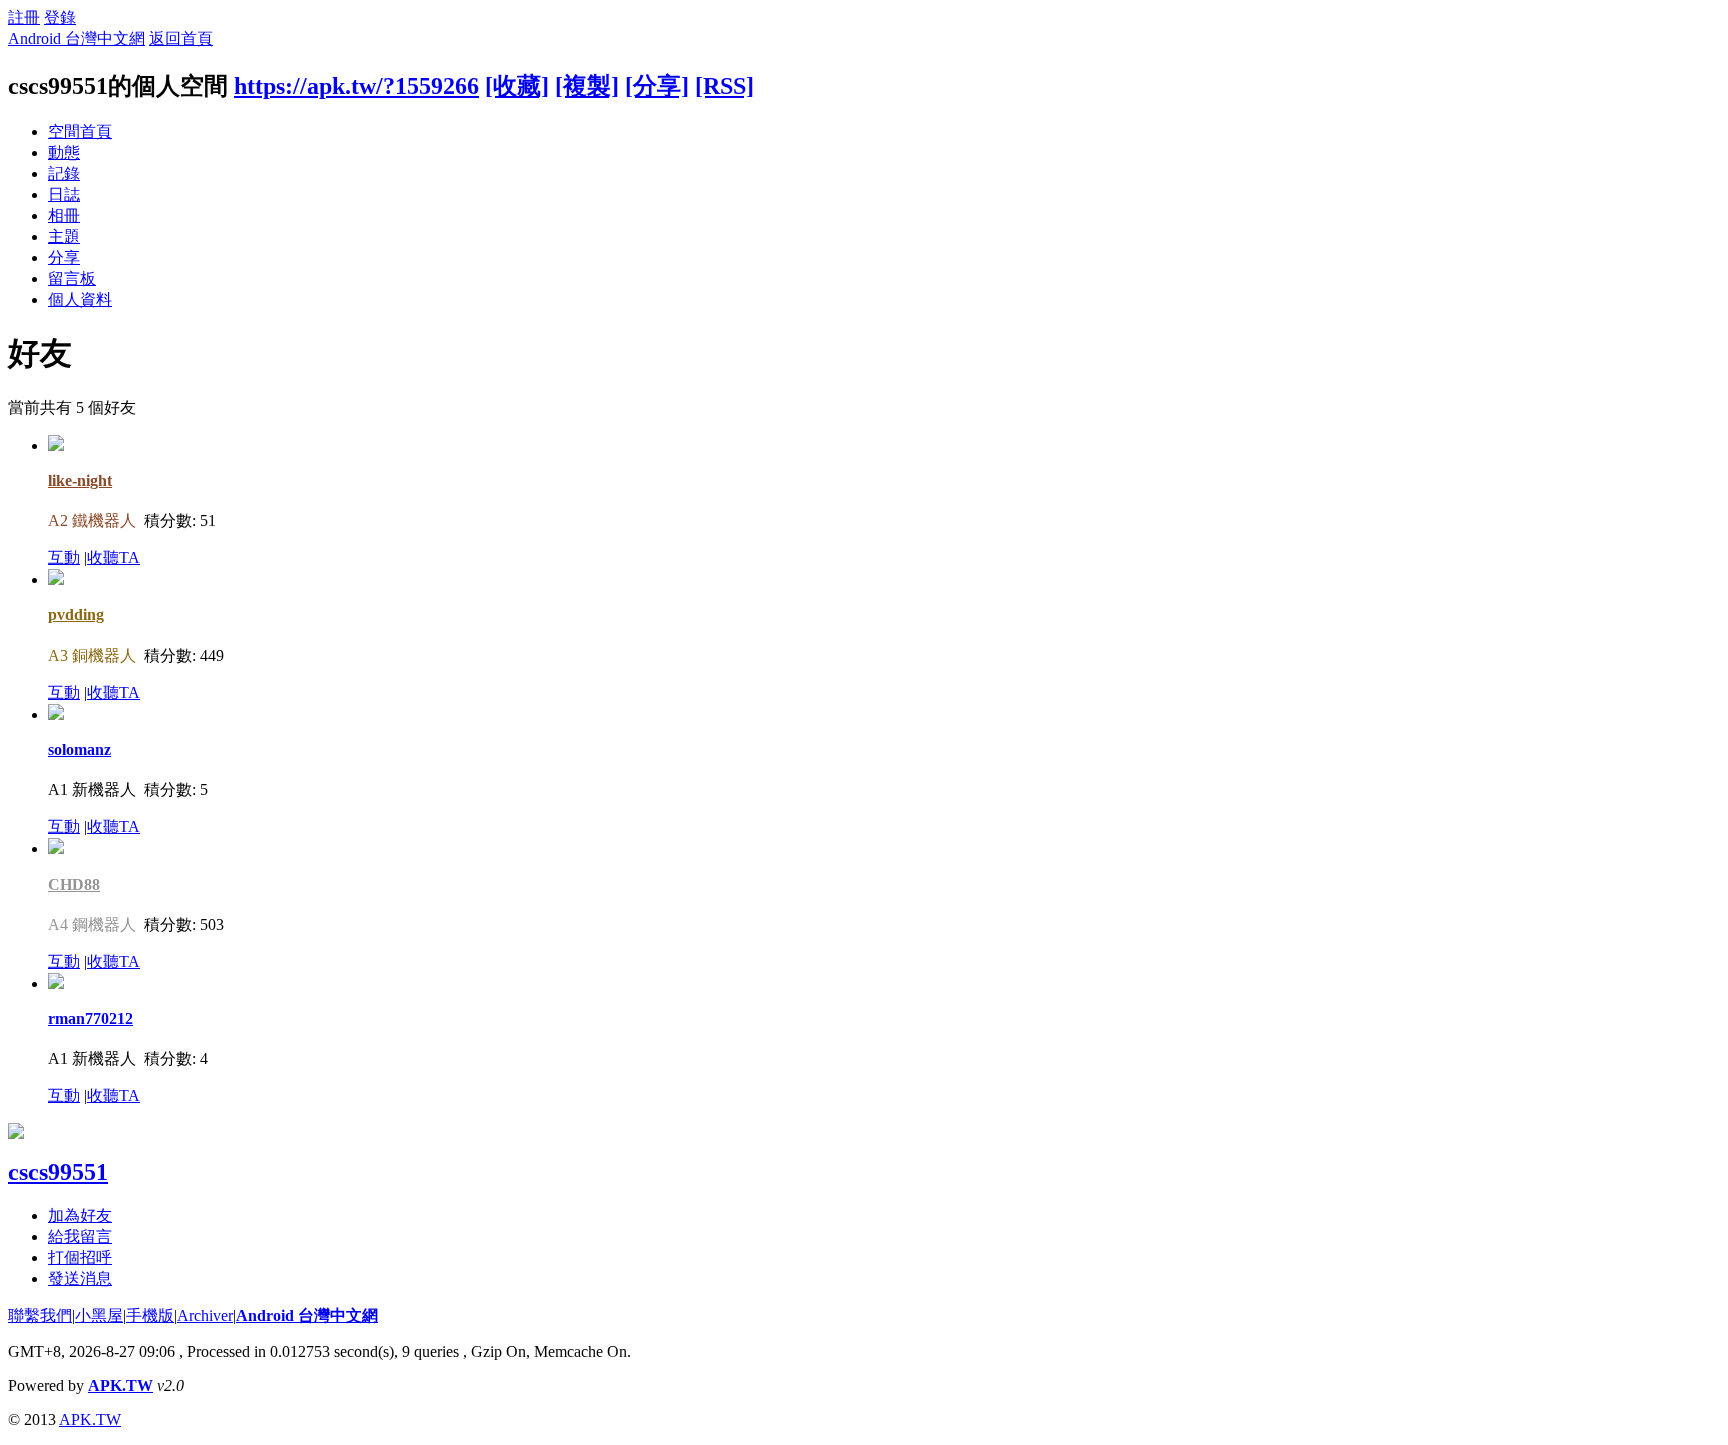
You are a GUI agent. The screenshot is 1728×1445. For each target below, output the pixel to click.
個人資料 (80, 299)
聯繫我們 (40, 1315)
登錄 (60, 17)
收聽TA (113, 557)
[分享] (657, 86)
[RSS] (724, 86)
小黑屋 (99, 1315)
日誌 (64, 194)
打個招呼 (80, 1257)
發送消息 (80, 1278)
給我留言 (80, 1236)
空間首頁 (80, 131)
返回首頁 (181, 38)
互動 (64, 557)
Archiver (205, 1315)
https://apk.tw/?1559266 (356, 86)
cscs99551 (58, 1172)
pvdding (76, 614)
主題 (64, 236)
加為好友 (80, 1215)
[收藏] (517, 86)
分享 (64, 257)
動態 (64, 152)
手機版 (150, 1315)
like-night (80, 480)
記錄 (64, 173)
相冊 (64, 215)
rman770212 (90, 1018)
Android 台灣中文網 (76, 38)
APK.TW (120, 1385)
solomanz (79, 749)
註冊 (24, 17)
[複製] (587, 86)
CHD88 (74, 884)
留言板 (72, 278)
